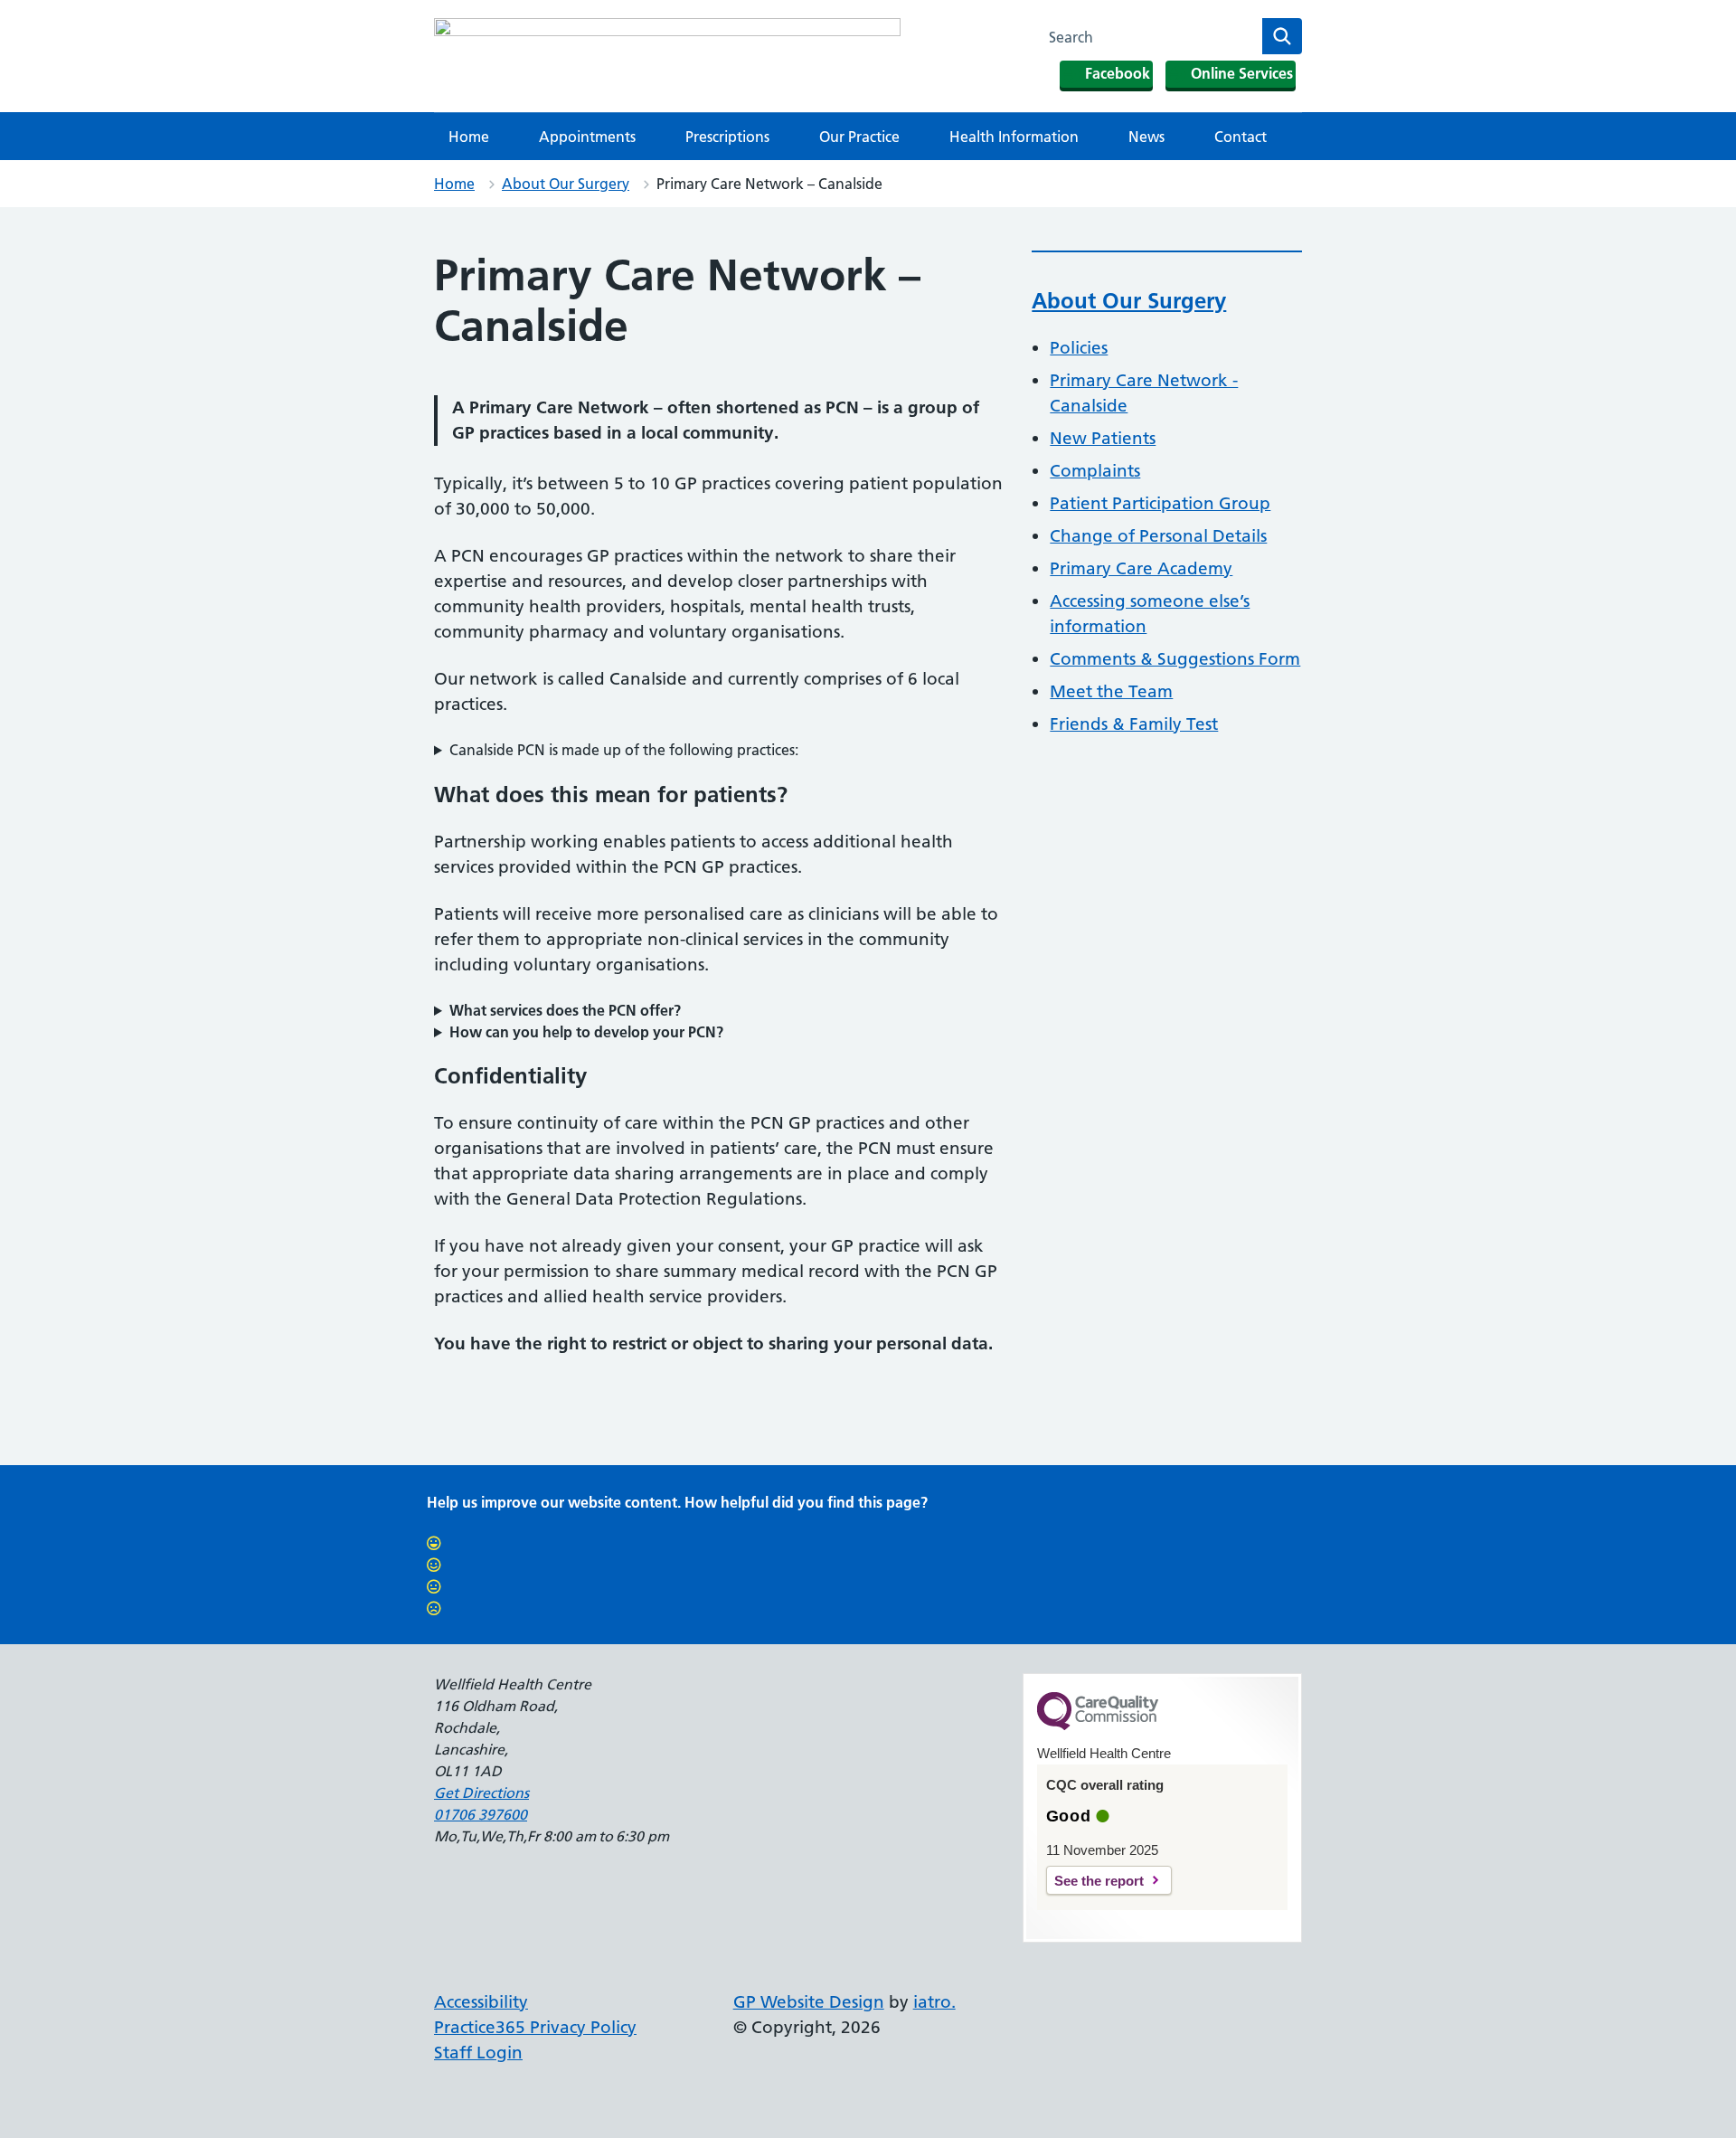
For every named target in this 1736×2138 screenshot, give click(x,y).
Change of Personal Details (1158, 536)
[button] (718, 750)
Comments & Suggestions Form (1175, 659)
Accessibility (481, 2002)
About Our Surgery (566, 184)
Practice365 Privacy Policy (535, 2027)
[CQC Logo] (1098, 1726)
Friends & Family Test (1134, 724)
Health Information (1014, 137)
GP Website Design (809, 2002)
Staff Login (478, 2053)
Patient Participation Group (1160, 503)
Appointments (587, 137)
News (1146, 137)
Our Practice (859, 137)
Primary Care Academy (1141, 568)
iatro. (934, 2002)
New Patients (1103, 438)
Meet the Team (1111, 691)
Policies (1079, 348)
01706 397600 (481, 1814)
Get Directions (481, 1793)
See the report (1099, 1881)
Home (469, 137)
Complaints (1095, 471)
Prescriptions (727, 137)
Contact (1241, 137)
